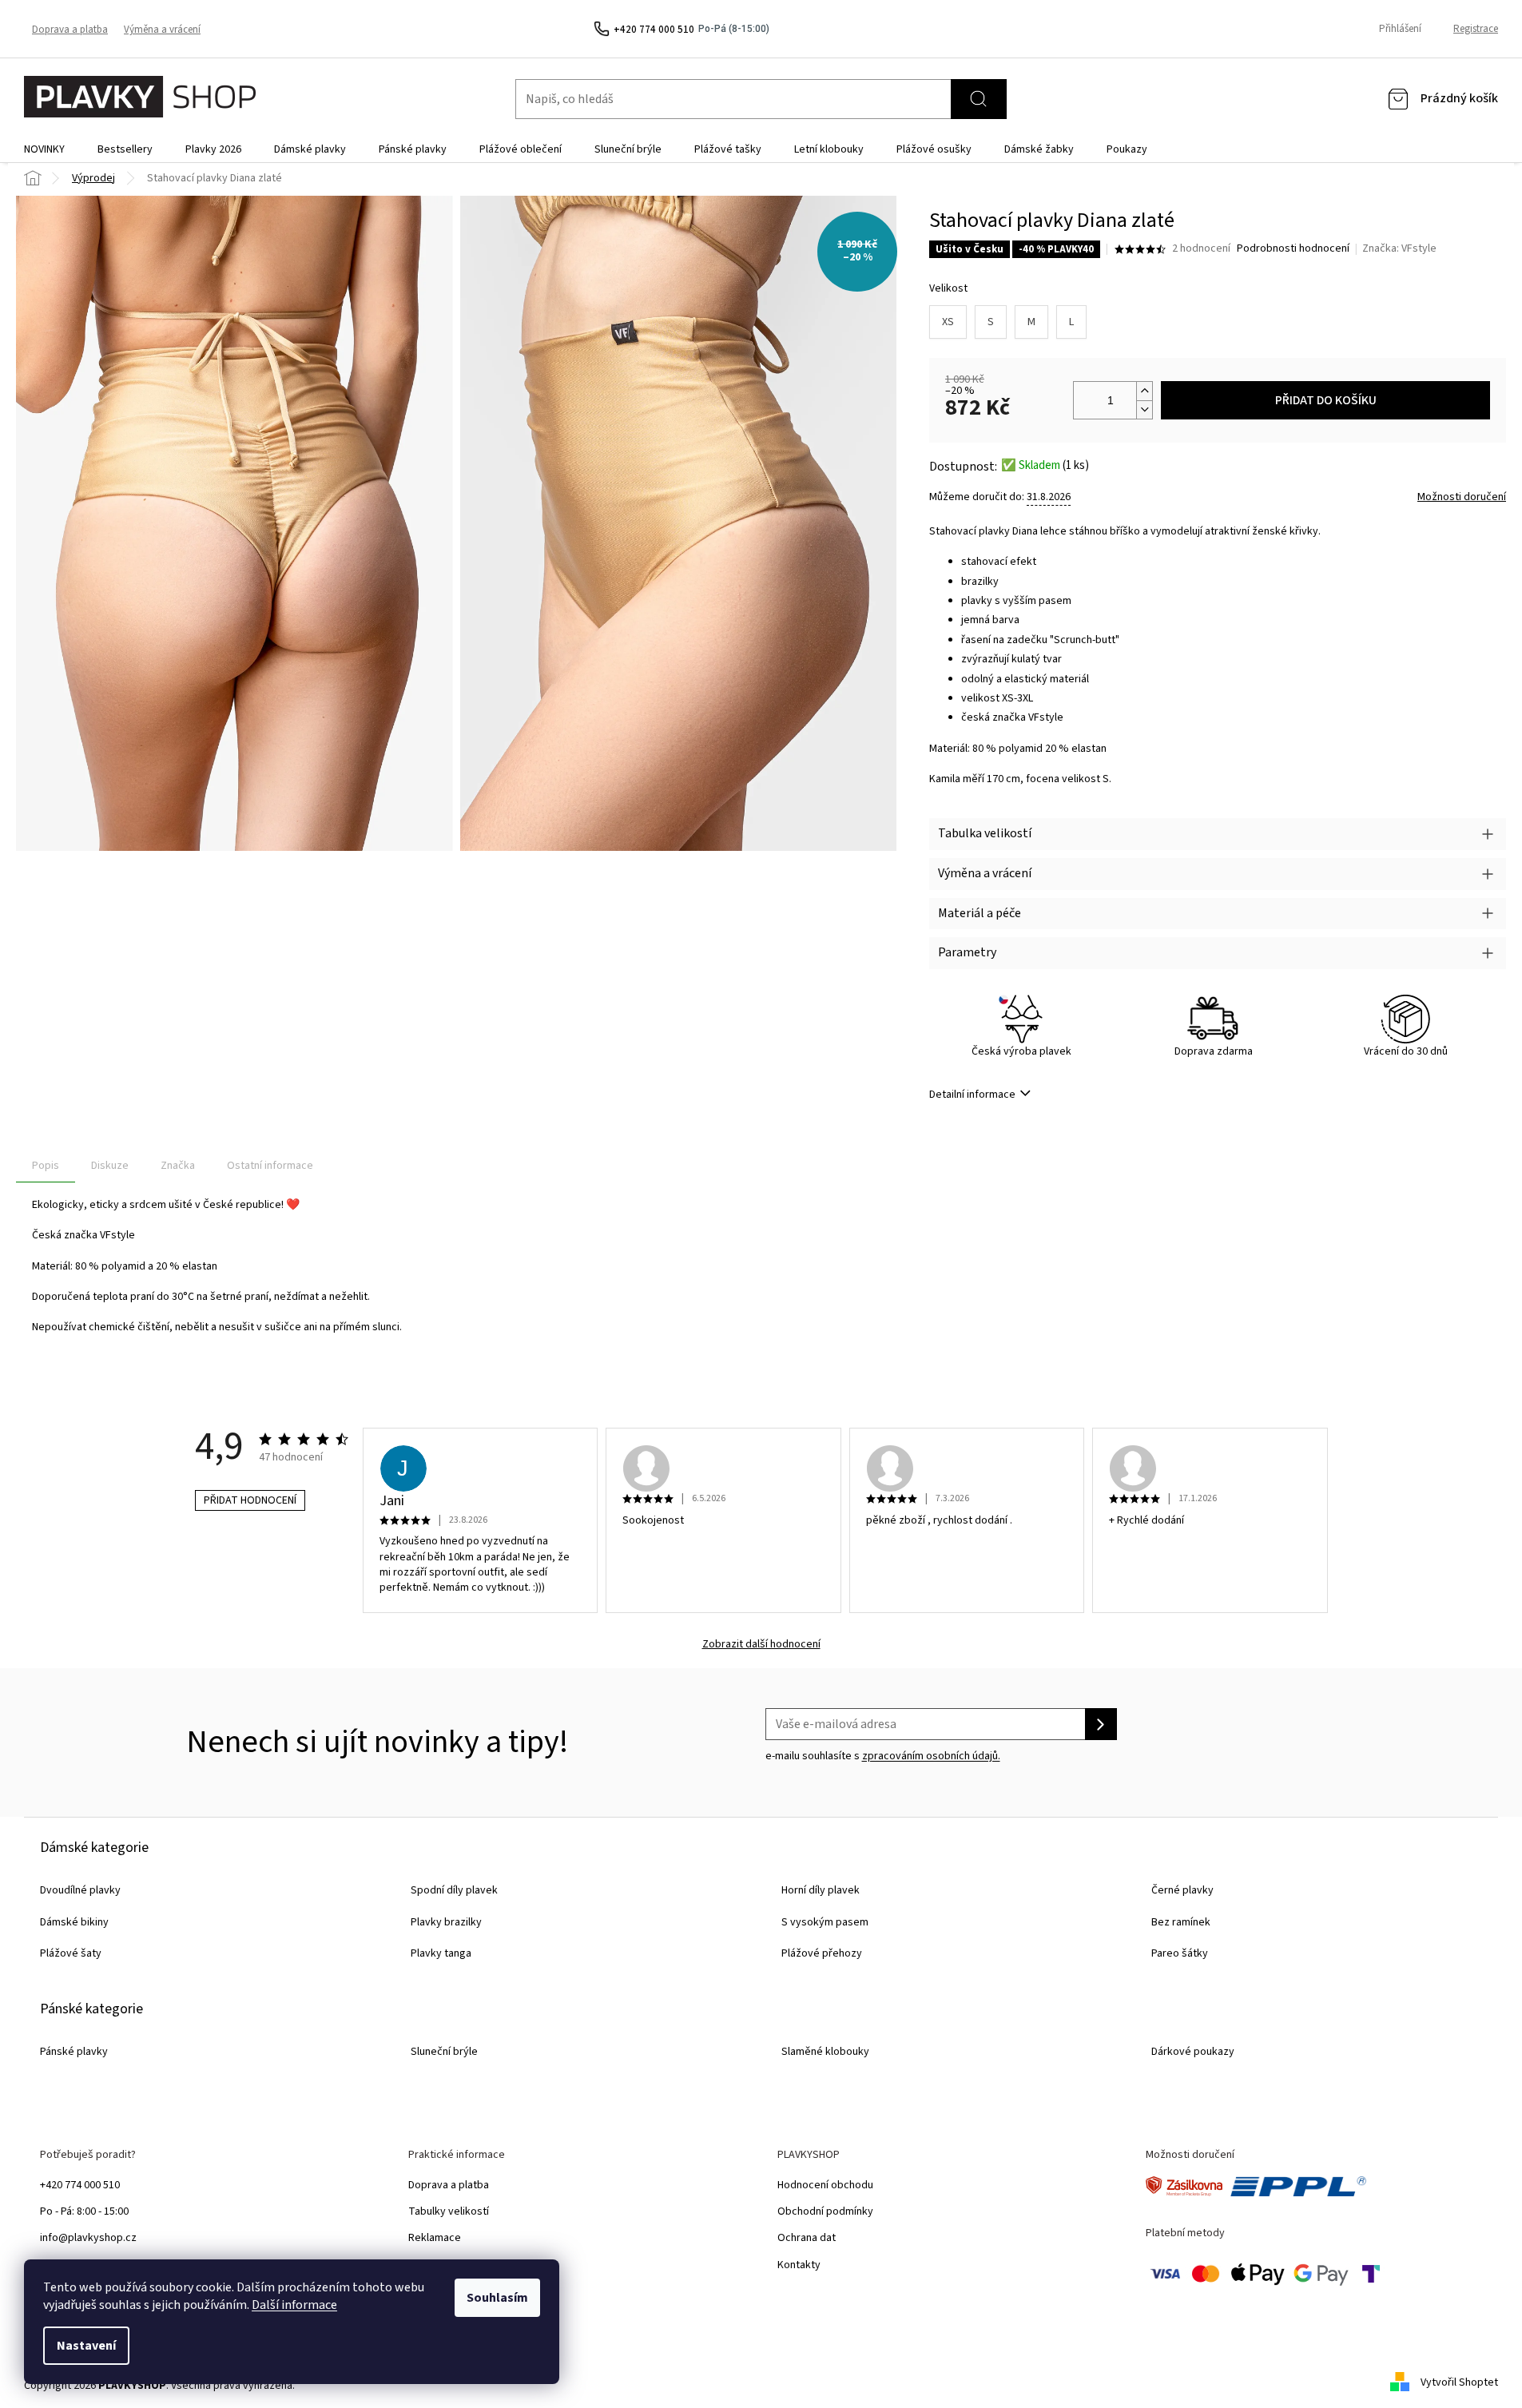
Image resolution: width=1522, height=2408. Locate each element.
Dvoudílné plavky (80, 1890)
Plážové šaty (71, 1953)
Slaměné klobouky (825, 2052)
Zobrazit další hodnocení (761, 1645)
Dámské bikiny (74, 1922)
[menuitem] (44, 149)
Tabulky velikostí (449, 2211)
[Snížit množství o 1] (1144, 409)
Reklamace (435, 2238)
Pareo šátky (1180, 1953)
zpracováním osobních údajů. (931, 1756)
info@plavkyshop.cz (88, 2238)
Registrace (1476, 29)
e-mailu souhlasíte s (883, 1756)
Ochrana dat (807, 2238)
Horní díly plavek (821, 1890)
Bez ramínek (1181, 1922)
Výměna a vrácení (162, 30)
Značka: (1399, 248)
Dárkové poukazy (1193, 2052)
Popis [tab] (46, 1166)
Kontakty (799, 2265)
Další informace (294, 2305)
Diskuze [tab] (110, 1166)
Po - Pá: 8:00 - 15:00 (84, 2211)
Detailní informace (972, 1095)
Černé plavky (1182, 1890)
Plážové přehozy (822, 1953)
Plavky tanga (441, 1953)
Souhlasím (497, 2298)
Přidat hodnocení (250, 1500)
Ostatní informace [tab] (270, 1166)
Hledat (979, 99)
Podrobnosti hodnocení (1293, 249)
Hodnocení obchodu (825, 2185)
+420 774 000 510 (80, 2185)
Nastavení (86, 2346)
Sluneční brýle (444, 2052)
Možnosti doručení (1462, 497)
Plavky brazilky (446, 1922)
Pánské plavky (74, 2052)
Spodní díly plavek (454, 1890)
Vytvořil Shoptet (1459, 2382)
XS (948, 322)
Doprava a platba (70, 30)
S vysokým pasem (825, 1922)
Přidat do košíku (1326, 400)
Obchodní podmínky (825, 2211)
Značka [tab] (178, 1166)
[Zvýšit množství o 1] (1144, 391)
